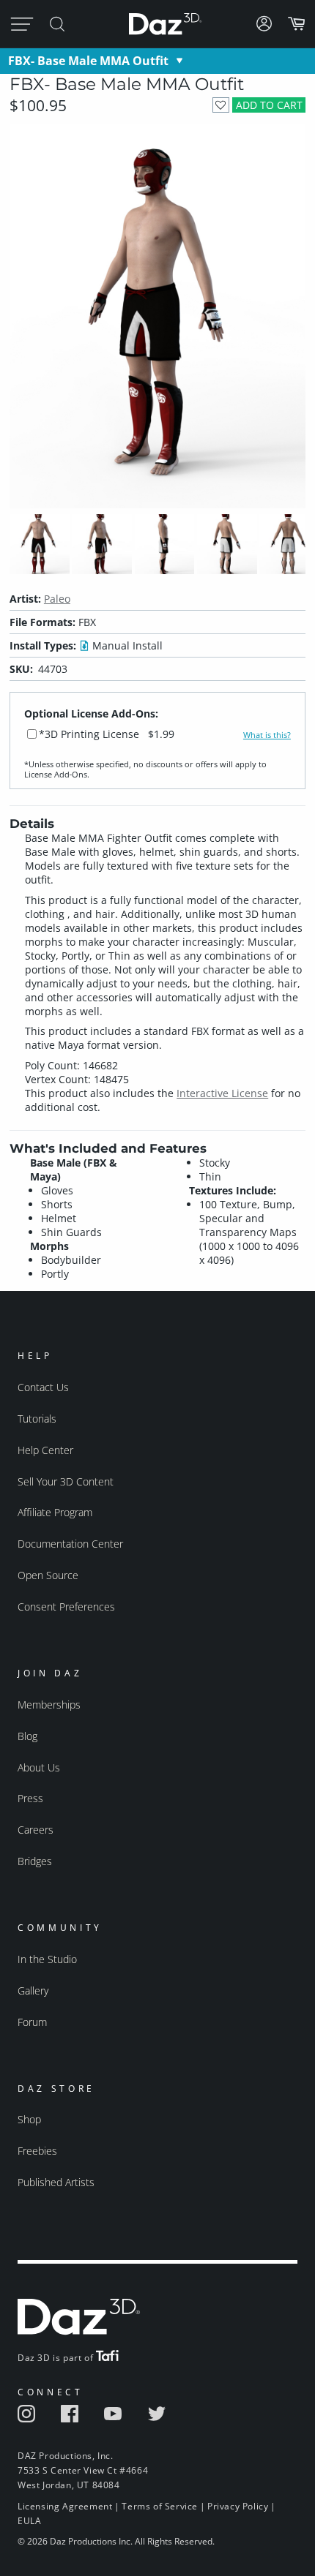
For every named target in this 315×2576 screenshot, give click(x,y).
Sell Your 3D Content (66, 1481)
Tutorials (37, 1419)
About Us (39, 1767)
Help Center (45, 1450)
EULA (29, 2521)
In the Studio (47, 1959)
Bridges (35, 1861)
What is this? (267, 735)
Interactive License (222, 1093)
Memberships (49, 1705)
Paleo (57, 599)
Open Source (48, 1575)
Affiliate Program (55, 1512)
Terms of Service (160, 2506)
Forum (32, 2022)
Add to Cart (269, 105)
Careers (36, 1830)
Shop (29, 2119)
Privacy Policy (238, 2506)
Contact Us (43, 1387)
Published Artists (56, 2182)
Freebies (37, 2151)
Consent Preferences (66, 1607)
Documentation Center (70, 1544)
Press (30, 1798)
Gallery (33, 1991)
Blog (27, 1736)
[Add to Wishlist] (221, 105)
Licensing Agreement (65, 2506)
